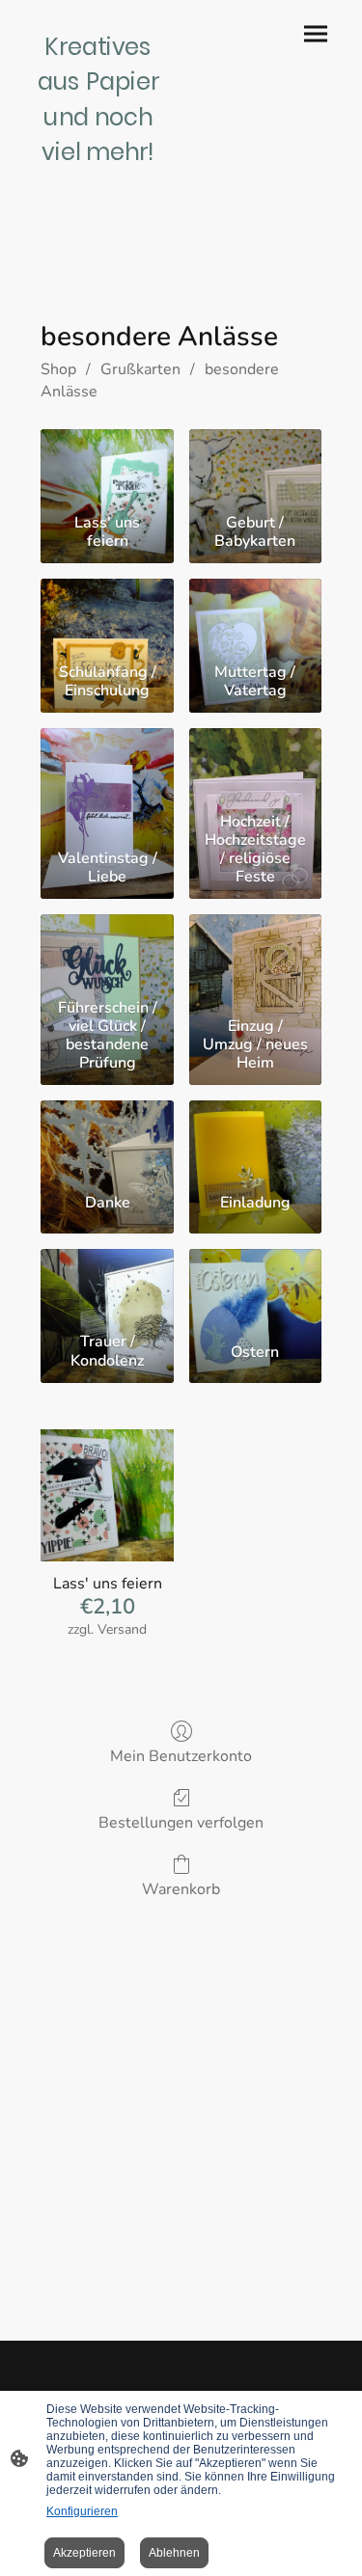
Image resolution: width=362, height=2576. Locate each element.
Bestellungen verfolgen (181, 1822)
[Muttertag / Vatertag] (255, 617)
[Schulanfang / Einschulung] (107, 617)
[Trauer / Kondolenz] (107, 1288)
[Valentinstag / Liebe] (107, 767)
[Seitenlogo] (98, 176)
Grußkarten (140, 369)
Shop (58, 369)
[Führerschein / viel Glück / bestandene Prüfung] (107, 953)
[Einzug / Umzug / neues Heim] (255, 953)
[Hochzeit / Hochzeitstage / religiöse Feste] (255, 767)
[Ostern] (255, 1288)
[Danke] (107, 1139)
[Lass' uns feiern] (107, 468)
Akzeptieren (84, 2553)
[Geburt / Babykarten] (255, 468)
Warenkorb (181, 1889)
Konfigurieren (82, 2511)
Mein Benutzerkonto (181, 1756)
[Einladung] (255, 1139)
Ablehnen (174, 2553)
